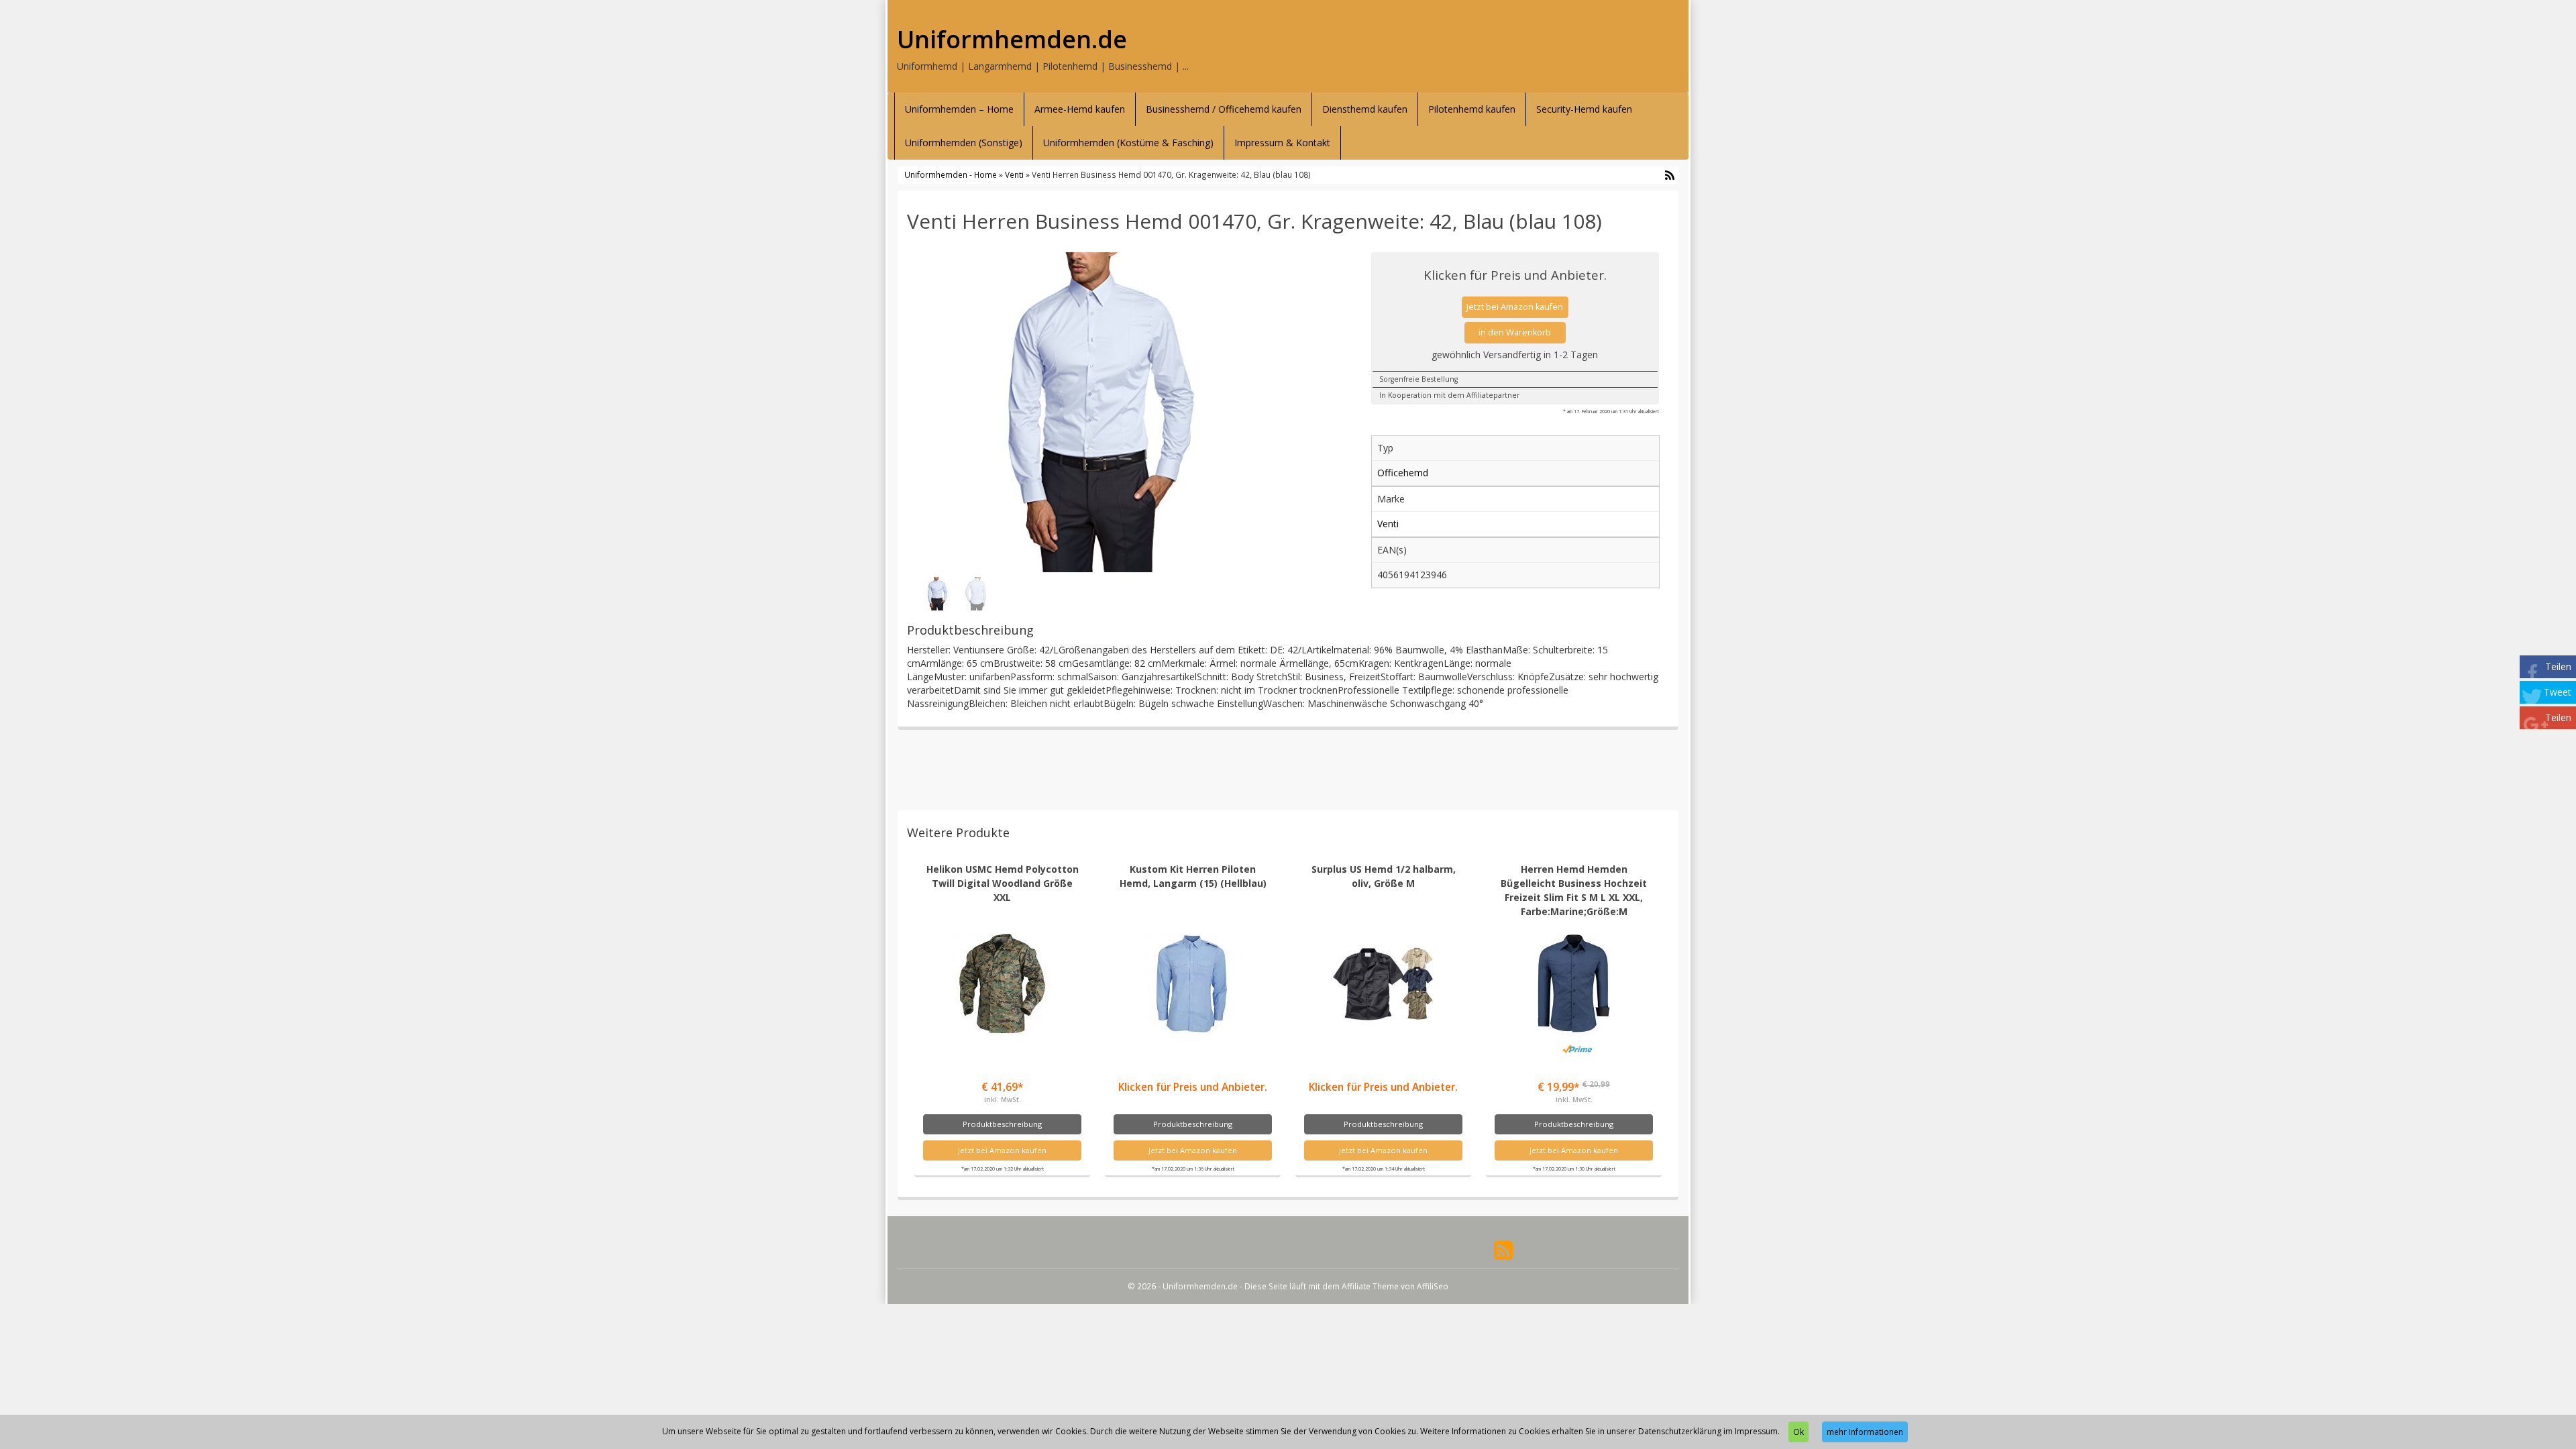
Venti (1014, 174)
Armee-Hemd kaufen (1080, 109)
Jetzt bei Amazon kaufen (1515, 307)
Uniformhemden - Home (951, 174)
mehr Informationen (1865, 1432)
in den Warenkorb (1515, 332)
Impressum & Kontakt (1282, 143)
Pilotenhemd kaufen (1472, 109)
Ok (1799, 1432)
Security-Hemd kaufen (1584, 109)
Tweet (2558, 692)
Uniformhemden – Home (959, 109)
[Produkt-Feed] (1503, 1249)
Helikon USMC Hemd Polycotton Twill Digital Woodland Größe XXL (1003, 883)
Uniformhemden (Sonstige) (964, 143)
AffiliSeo (1433, 1286)
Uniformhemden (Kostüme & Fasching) (1128, 143)
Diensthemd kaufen (1365, 109)
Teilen (2558, 666)
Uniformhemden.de (1012, 40)
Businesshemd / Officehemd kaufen (1224, 109)
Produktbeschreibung (1002, 1124)
